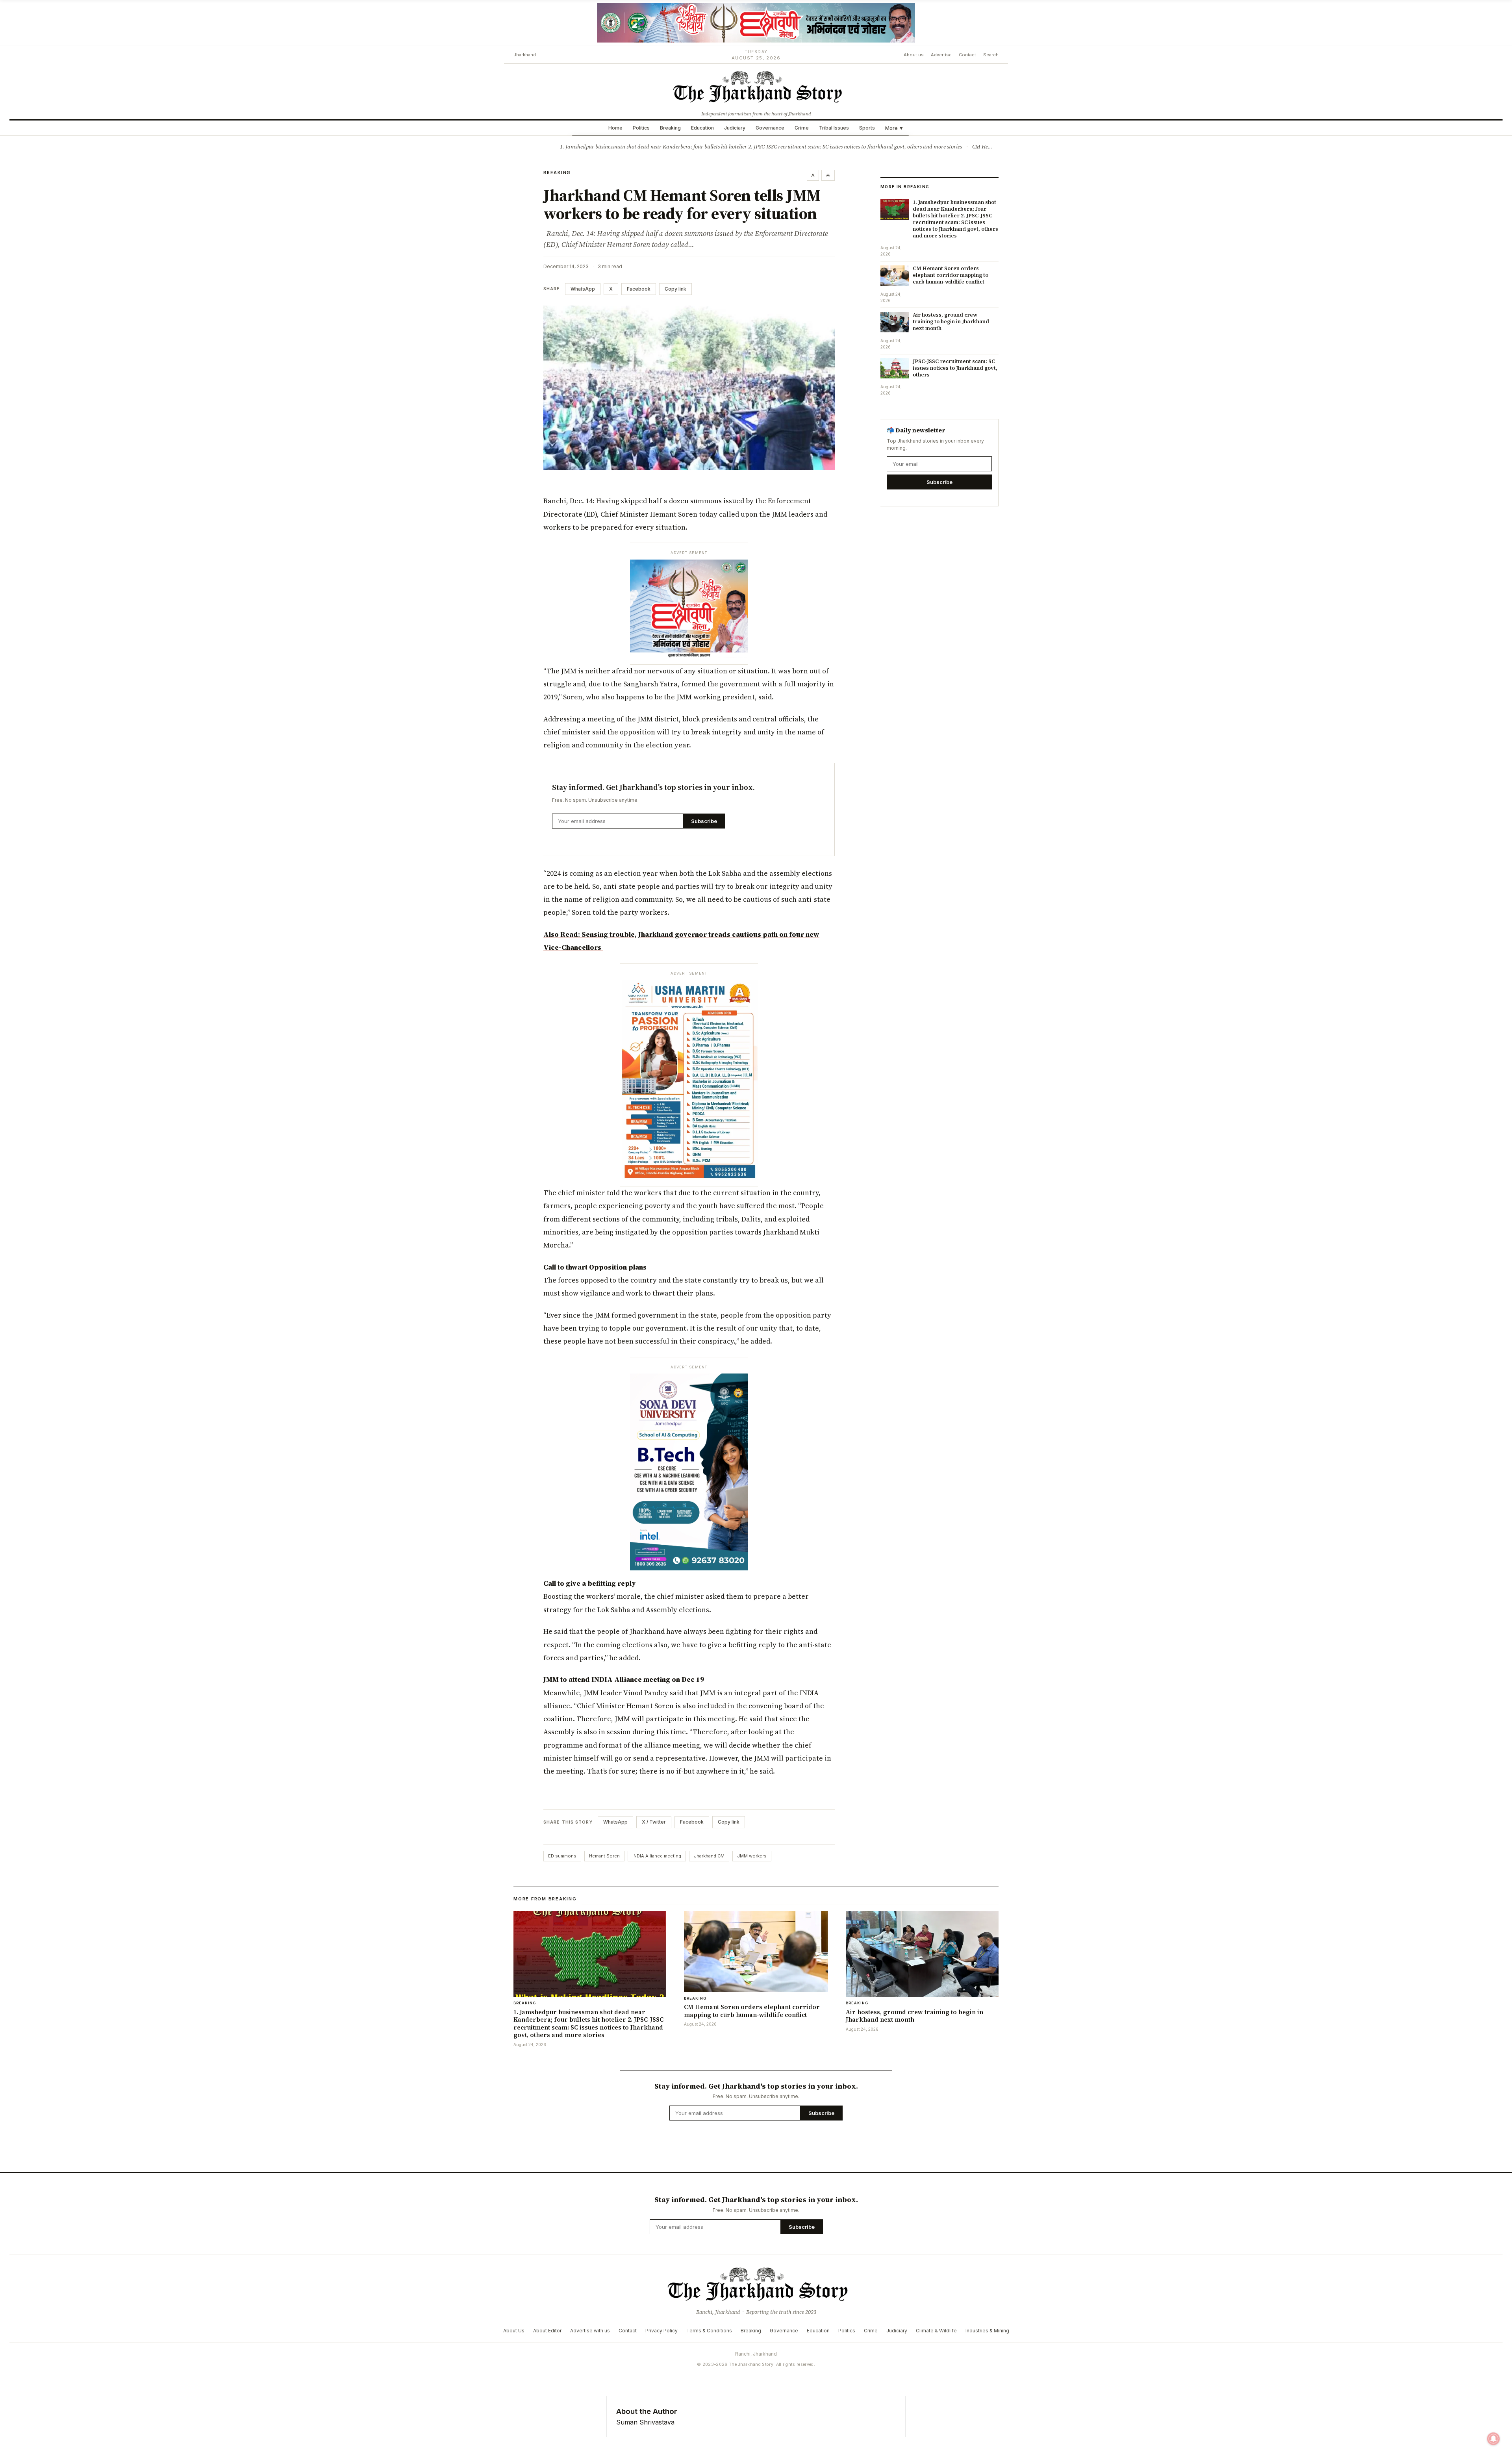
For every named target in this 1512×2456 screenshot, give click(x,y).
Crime (802, 128)
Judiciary (735, 128)
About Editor (547, 2331)
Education (702, 128)
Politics (641, 128)
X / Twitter (654, 1822)
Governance (770, 128)
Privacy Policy (661, 2331)
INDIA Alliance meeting (657, 1856)
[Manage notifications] (1493, 2439)
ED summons (562, 1856)
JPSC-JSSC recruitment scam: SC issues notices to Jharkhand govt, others (955, 368)
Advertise (941, 55)
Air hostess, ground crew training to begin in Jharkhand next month (951, 322)
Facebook (639, 289)
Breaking (670, 128)
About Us (514, 2331)
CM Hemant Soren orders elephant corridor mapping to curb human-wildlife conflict (951, 275)
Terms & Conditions (709, 2331)
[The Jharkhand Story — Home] (756, 86)
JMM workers (752, 1856)
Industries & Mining (987, 2331)
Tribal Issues (834, 128)
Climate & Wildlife (936, 2331)
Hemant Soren (604, 1856)
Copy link (675, 289)
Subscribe (704, 821)
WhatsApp (583, 289)
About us (914, 55)
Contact (967, 55)
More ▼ (894, 128)
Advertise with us (590, 2331)
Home (615, 128)
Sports (867, 128)
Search (991, 55)
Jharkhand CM (709, 1856)
